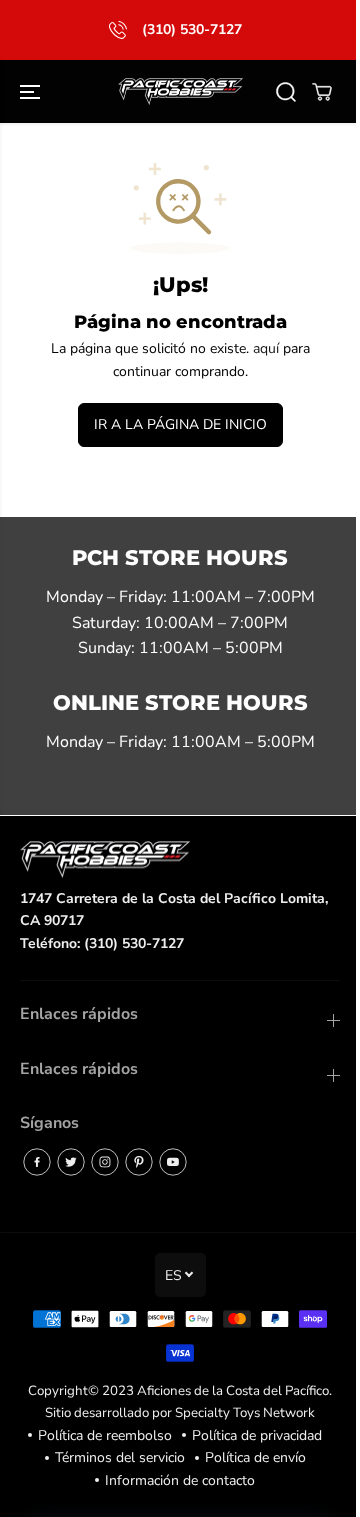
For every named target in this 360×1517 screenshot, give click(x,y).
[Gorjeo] (71, 1162)
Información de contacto (180, 1480)
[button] (32, 92)
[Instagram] (105, 1162)
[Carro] (322, 92)
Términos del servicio (120, 1457)
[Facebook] (37, 1162)
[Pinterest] (139, 1162)
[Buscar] (286, 92)
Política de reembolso (105, 1435)
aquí (266, 348)
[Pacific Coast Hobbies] (180, 92)
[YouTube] (173, 1162)
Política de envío (255, 1457)
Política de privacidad (257, 1435)
